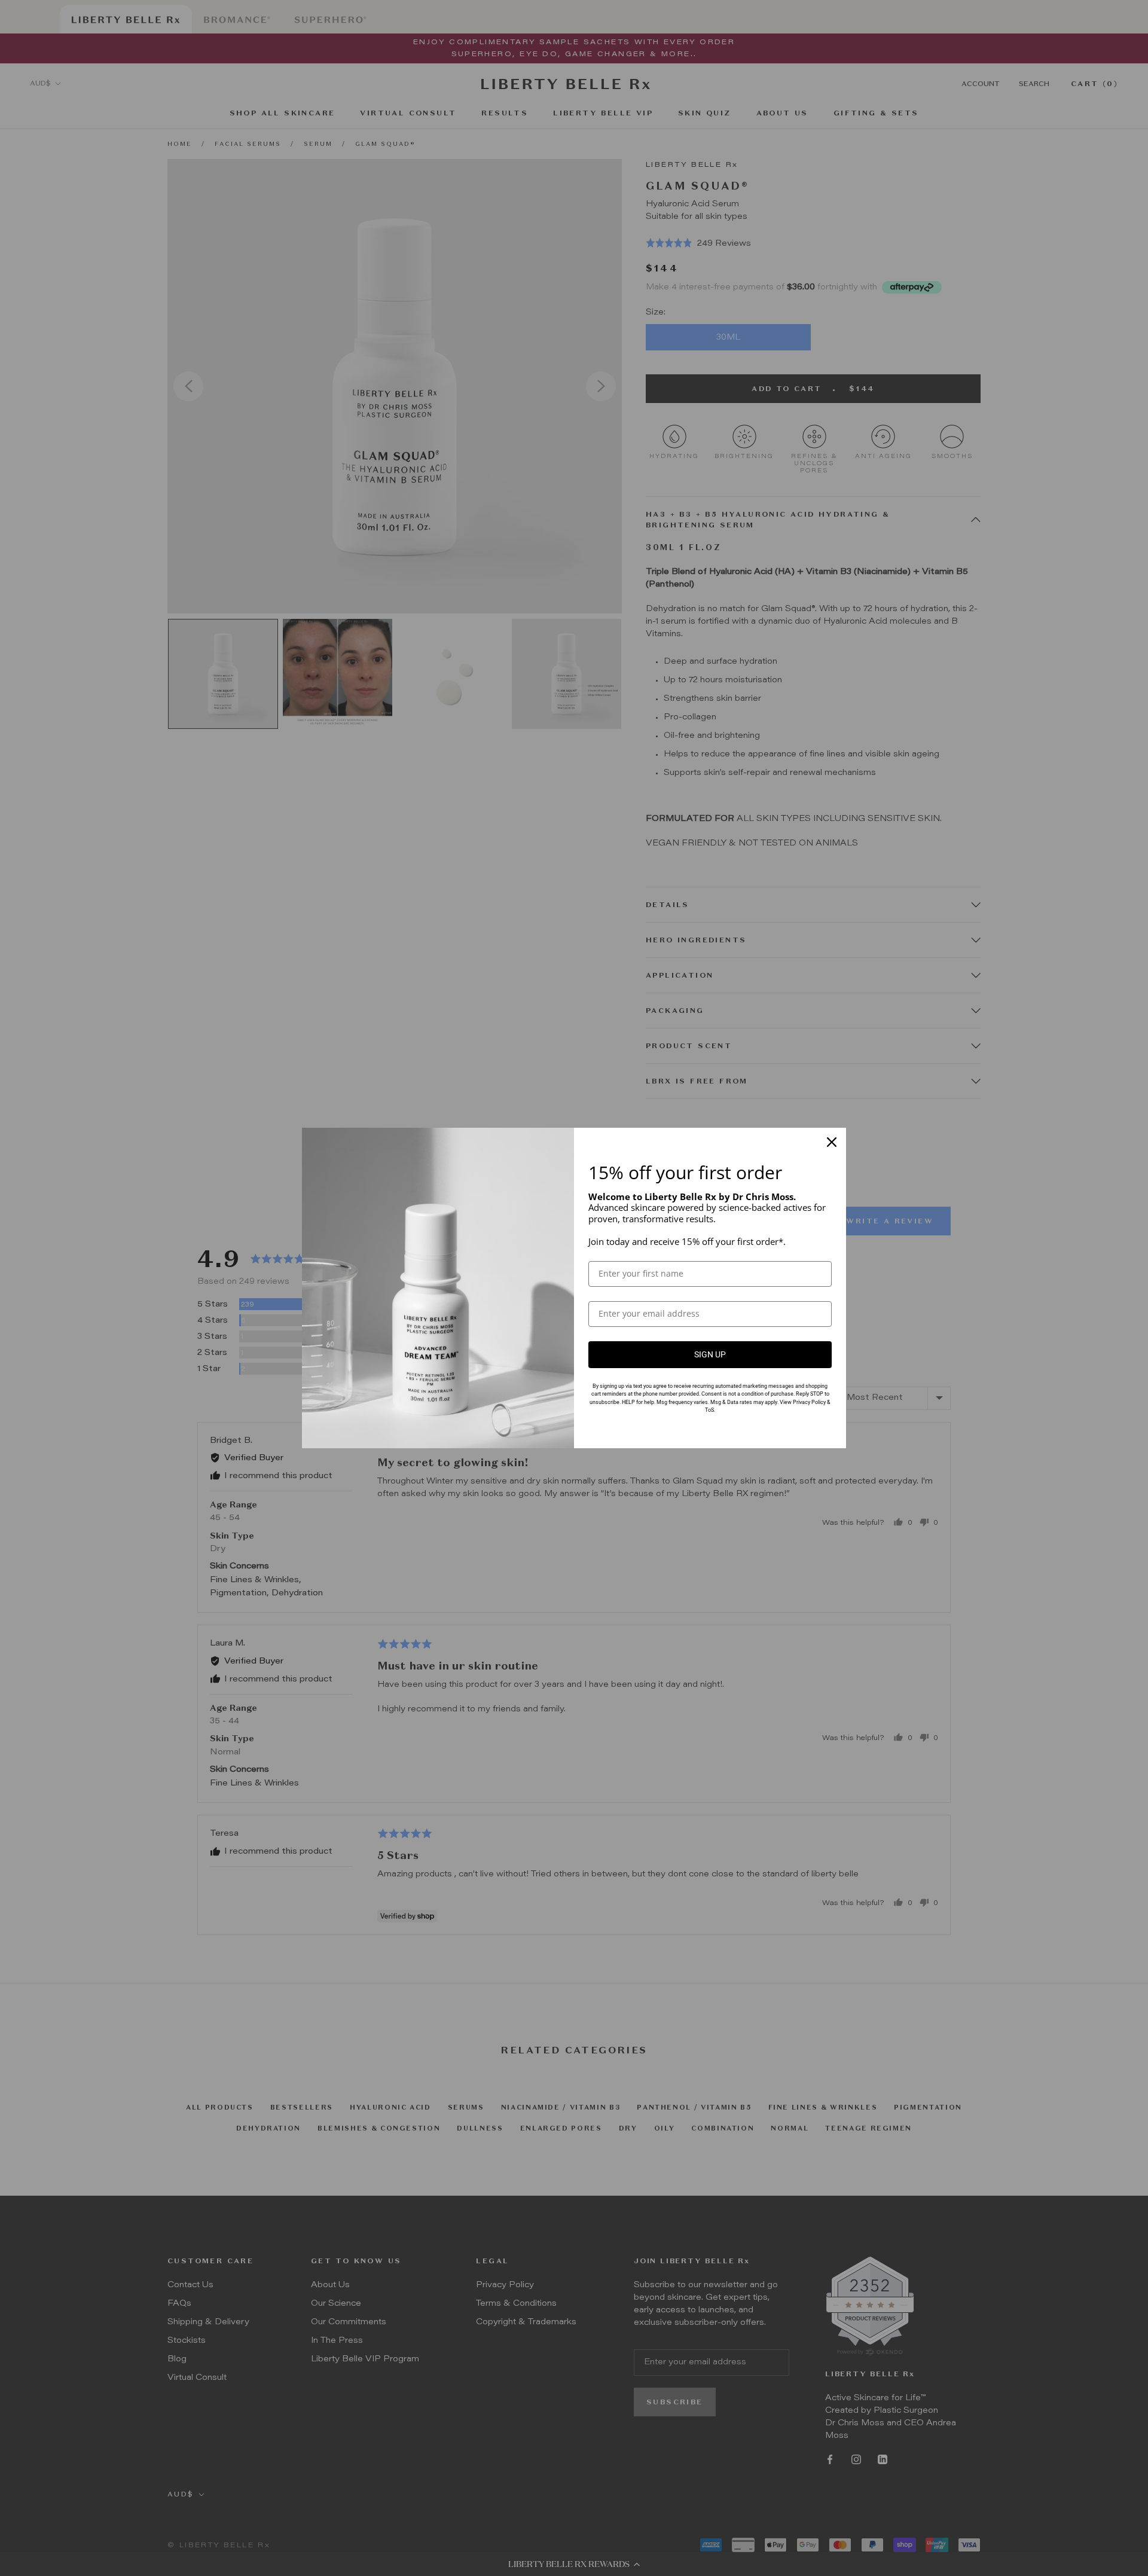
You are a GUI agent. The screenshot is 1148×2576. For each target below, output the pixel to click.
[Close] (832, 1142)
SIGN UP (710, 1354)
